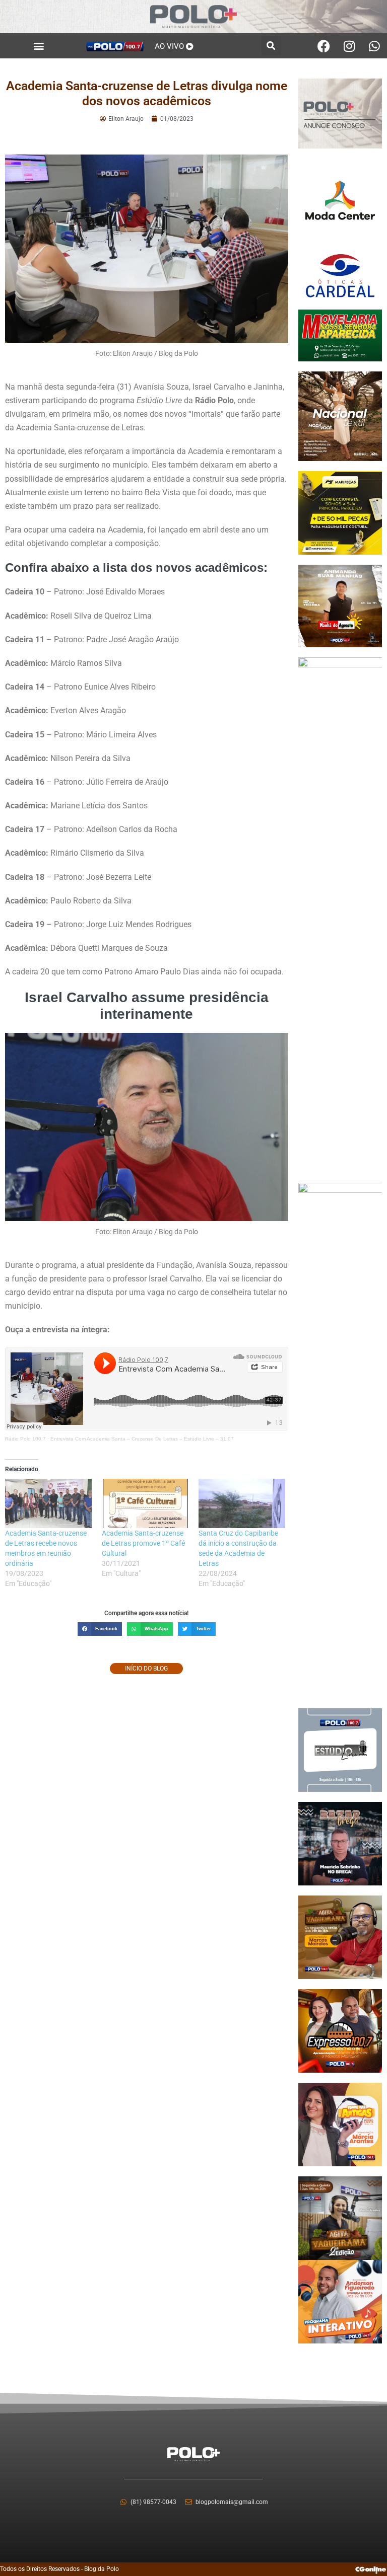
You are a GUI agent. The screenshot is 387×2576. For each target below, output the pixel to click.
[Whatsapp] (374, 46)
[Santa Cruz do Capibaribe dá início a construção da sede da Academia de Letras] (242, 1503)
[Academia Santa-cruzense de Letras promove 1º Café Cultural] (145, 1503)
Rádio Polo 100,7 (25, 1439)
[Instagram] (349, 46)
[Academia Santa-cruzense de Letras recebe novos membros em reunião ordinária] (48, 1503)
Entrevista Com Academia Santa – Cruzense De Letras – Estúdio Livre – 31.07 (142, 1439)
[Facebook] (324, 46)
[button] (39, 46)
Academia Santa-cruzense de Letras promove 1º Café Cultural (143, 1543)
